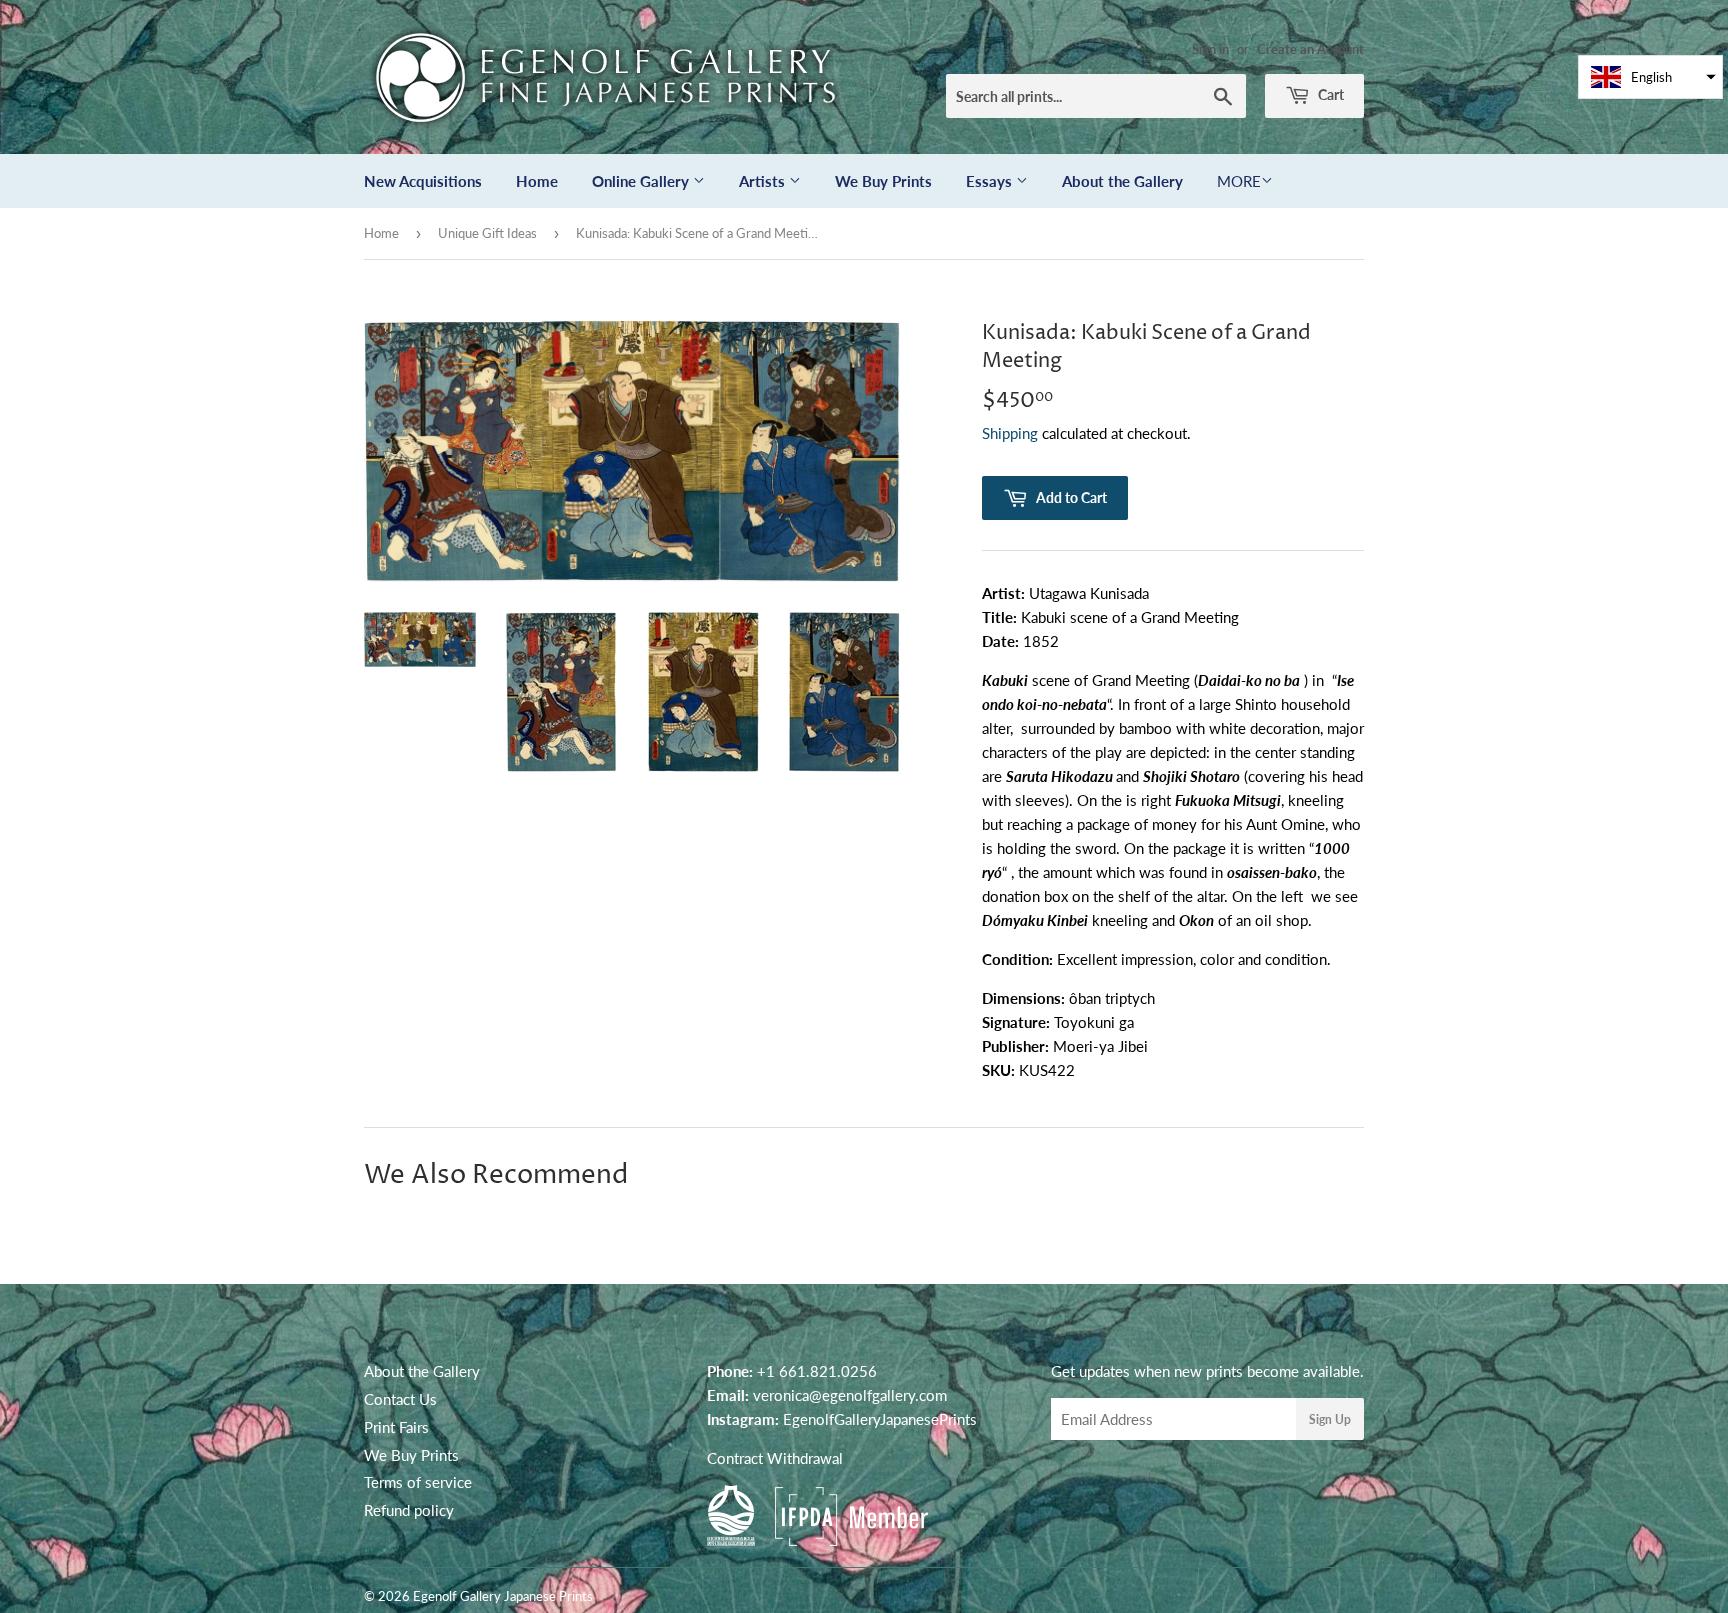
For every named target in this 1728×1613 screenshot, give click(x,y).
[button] (1650, 77)
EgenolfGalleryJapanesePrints (880, 1419)
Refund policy (409, 1510)
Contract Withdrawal (775, 1458)
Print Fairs (396, 1427)
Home (537, 181)
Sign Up (1330, 1419)
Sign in (1210, 49)
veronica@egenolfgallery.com (850, 1395)
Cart (1329, 94)
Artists (764, 181)
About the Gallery (1122, 181)
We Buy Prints (883, 181)
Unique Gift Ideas (487, 233)
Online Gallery (642, 181)
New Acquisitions (423, 181)
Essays (991, 181)
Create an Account (1310, 49)
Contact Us (400, 1399)
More (1239, 181)
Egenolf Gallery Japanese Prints (503, 1596)
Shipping (1010, 433)
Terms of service (418, 1482)
